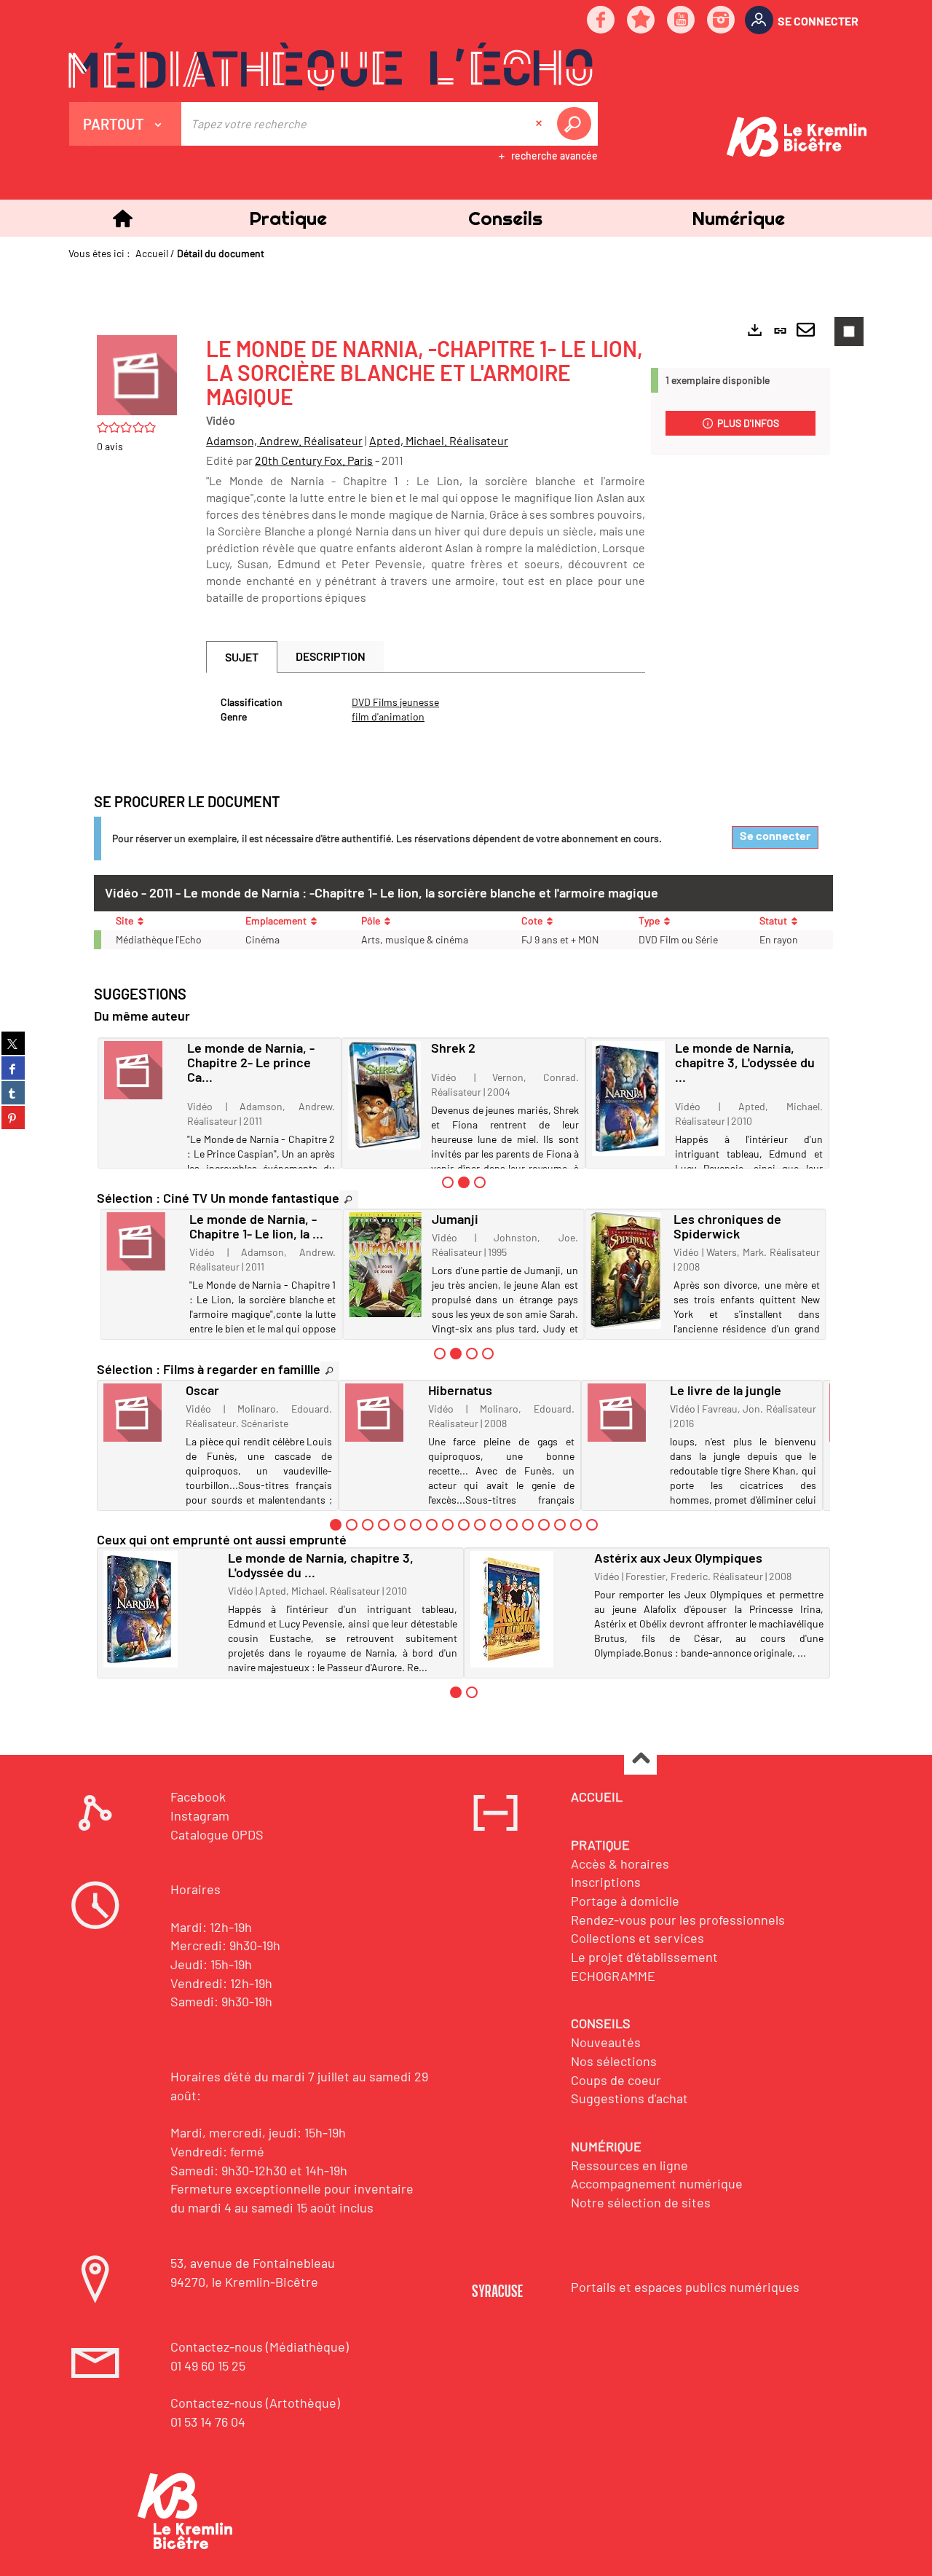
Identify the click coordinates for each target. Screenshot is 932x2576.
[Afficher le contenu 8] (448, 1525)
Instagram (200, 1815)
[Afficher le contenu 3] (480, 1182)
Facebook (198, 1796)
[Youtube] (682, 21)
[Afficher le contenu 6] (416, 1525)
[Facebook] (601, 21)
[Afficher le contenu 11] (496, 1525)
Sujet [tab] (242, 657)
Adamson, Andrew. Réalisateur (284, 440)
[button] (288, 218)
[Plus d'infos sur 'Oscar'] (139, 1413)
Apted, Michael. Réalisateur (439, 440)
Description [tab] (331, 656)
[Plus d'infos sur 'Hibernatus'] (381, 1413)
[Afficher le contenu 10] (480, 1525)
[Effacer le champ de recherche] (540, 124)
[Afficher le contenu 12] (512, 1525)
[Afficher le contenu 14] (544, 1525)
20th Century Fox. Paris (314, 460)
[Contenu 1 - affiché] (336, 1525)
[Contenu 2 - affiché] (464, 1182)
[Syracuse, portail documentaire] (331, 66)
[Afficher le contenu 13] (528, 1525)
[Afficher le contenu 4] (488, 1354)
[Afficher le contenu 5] (400, 1525)
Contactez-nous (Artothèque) (255, 2403)
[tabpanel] (426, 710)
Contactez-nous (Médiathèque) (260, 2347)
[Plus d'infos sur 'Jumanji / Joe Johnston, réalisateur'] (385, 1264)
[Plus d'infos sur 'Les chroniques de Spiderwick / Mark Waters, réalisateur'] (627, 1271)
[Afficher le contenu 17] (592, 1525)
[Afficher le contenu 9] (464, 1525)
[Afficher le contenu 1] (448, 1182)
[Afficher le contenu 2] (352, 1525)
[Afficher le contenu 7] (432, 1525)
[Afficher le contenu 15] (560, 1525)
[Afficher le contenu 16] (576, 1525)
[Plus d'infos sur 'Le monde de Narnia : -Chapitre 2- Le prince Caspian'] (141, 1070)
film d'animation (388, 716)
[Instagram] (722, 21)
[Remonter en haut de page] (640, 1759)
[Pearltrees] (641, 21)
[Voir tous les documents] (349, 1199)
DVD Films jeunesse (395, 702)
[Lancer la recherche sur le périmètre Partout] (577, 124)
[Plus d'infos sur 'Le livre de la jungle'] (624, 1413)
